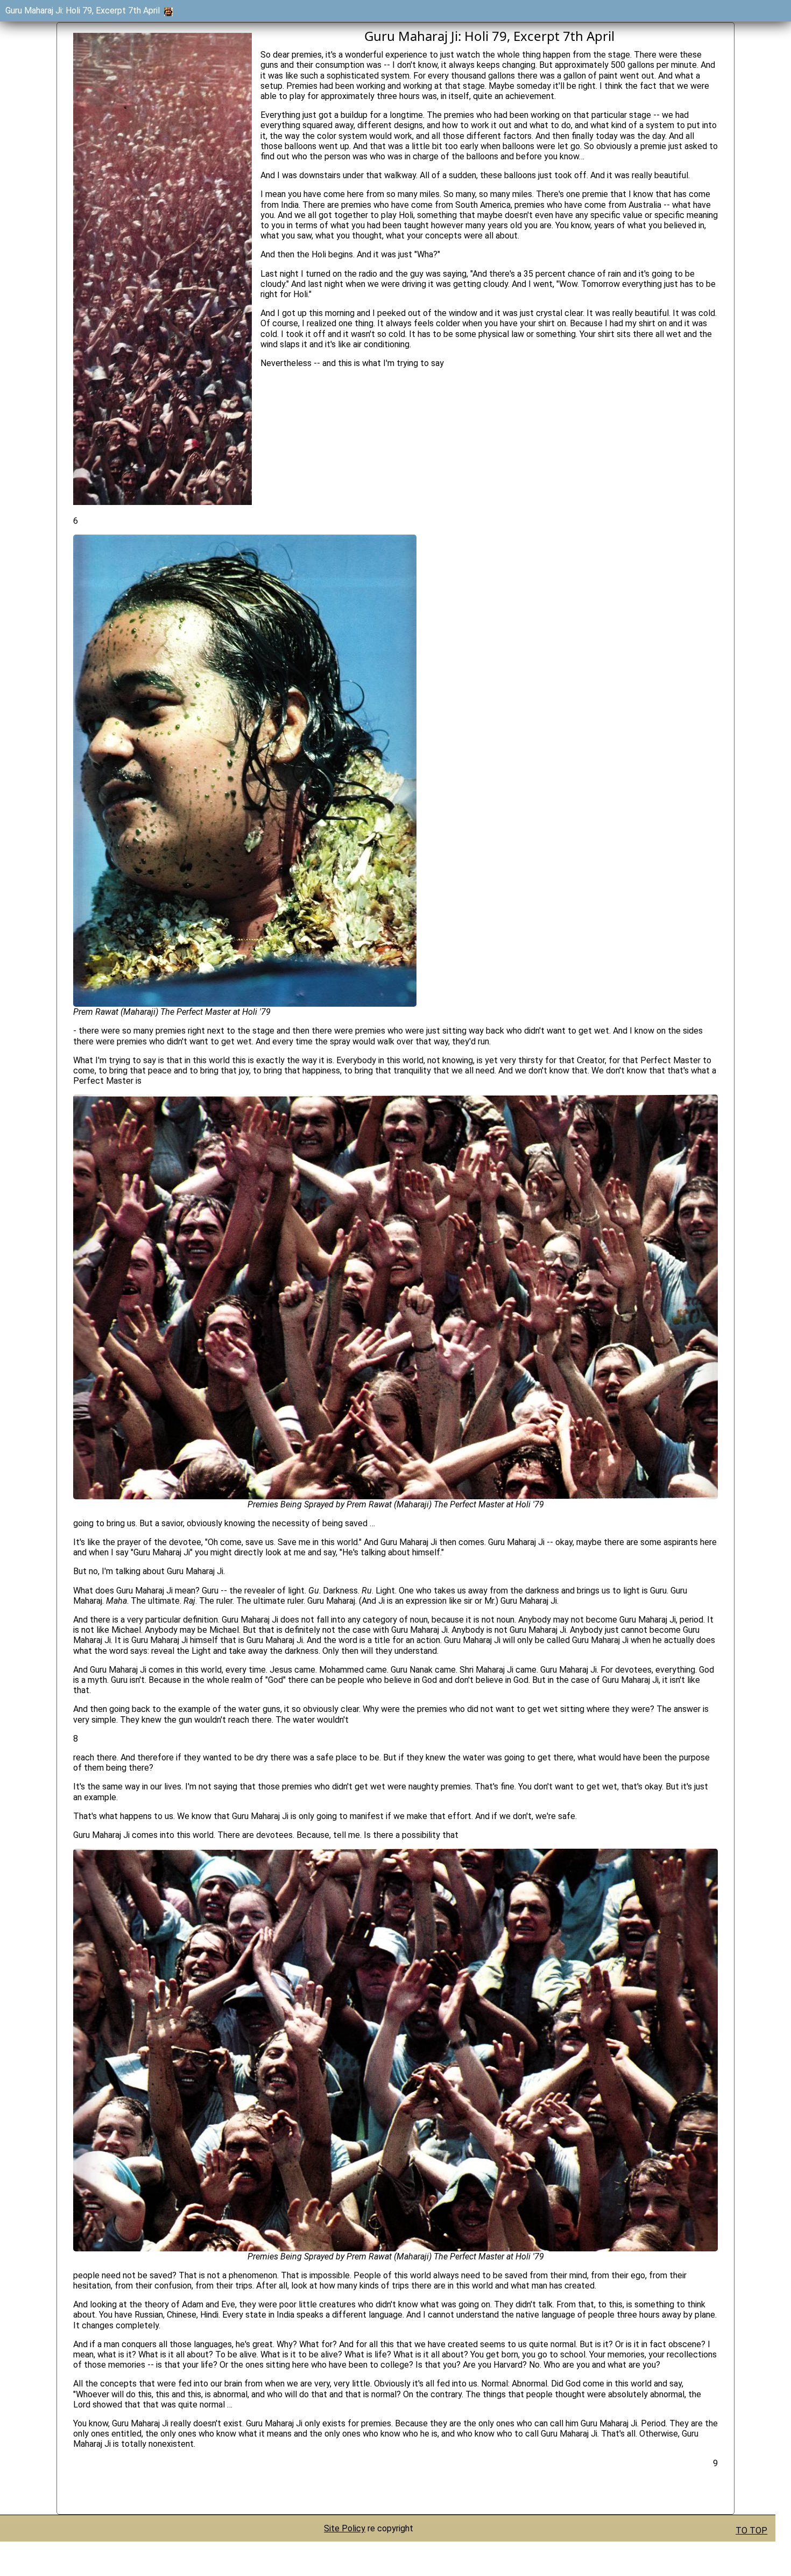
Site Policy (345, 2528)
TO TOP (751, 2531)
